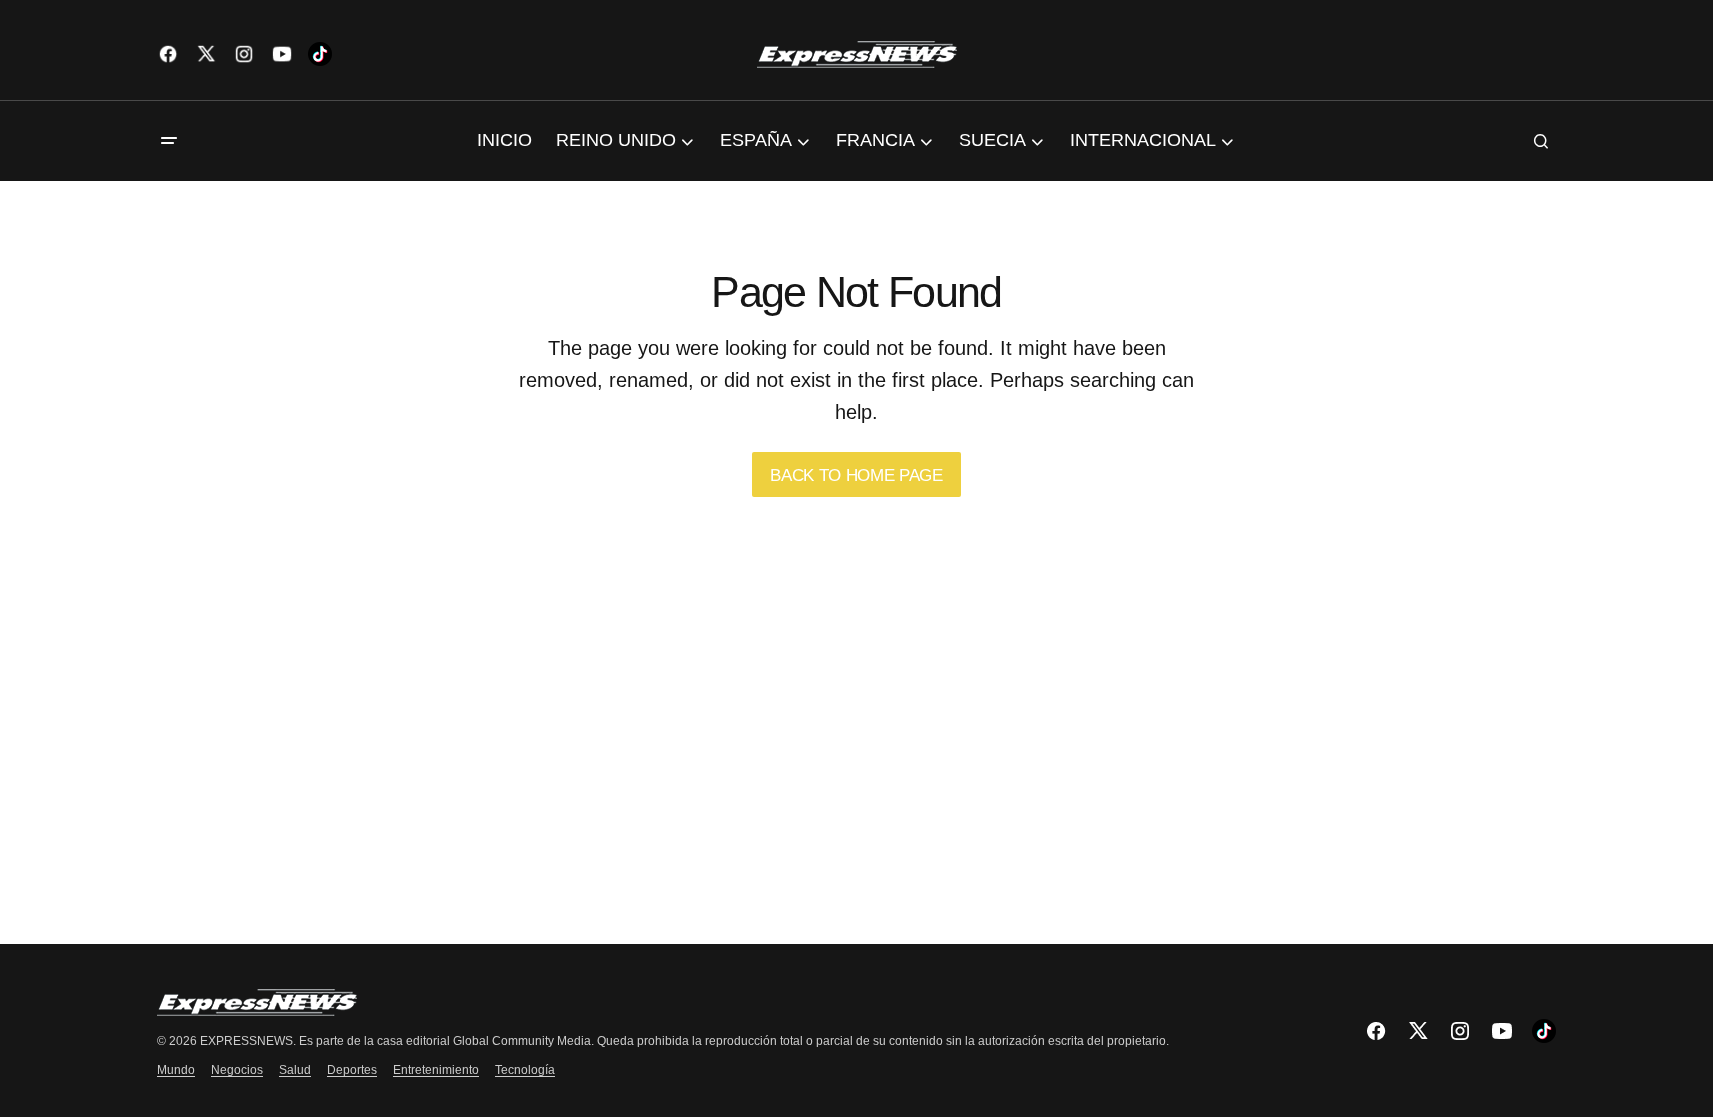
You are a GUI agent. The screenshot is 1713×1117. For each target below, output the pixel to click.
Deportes (352, 1070)
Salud (295, 1070)
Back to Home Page (856, 475)
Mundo (176, 1070)
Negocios (237, 1070)
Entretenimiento (436, 1070)
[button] (169, 141)
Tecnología (525, 1070)
